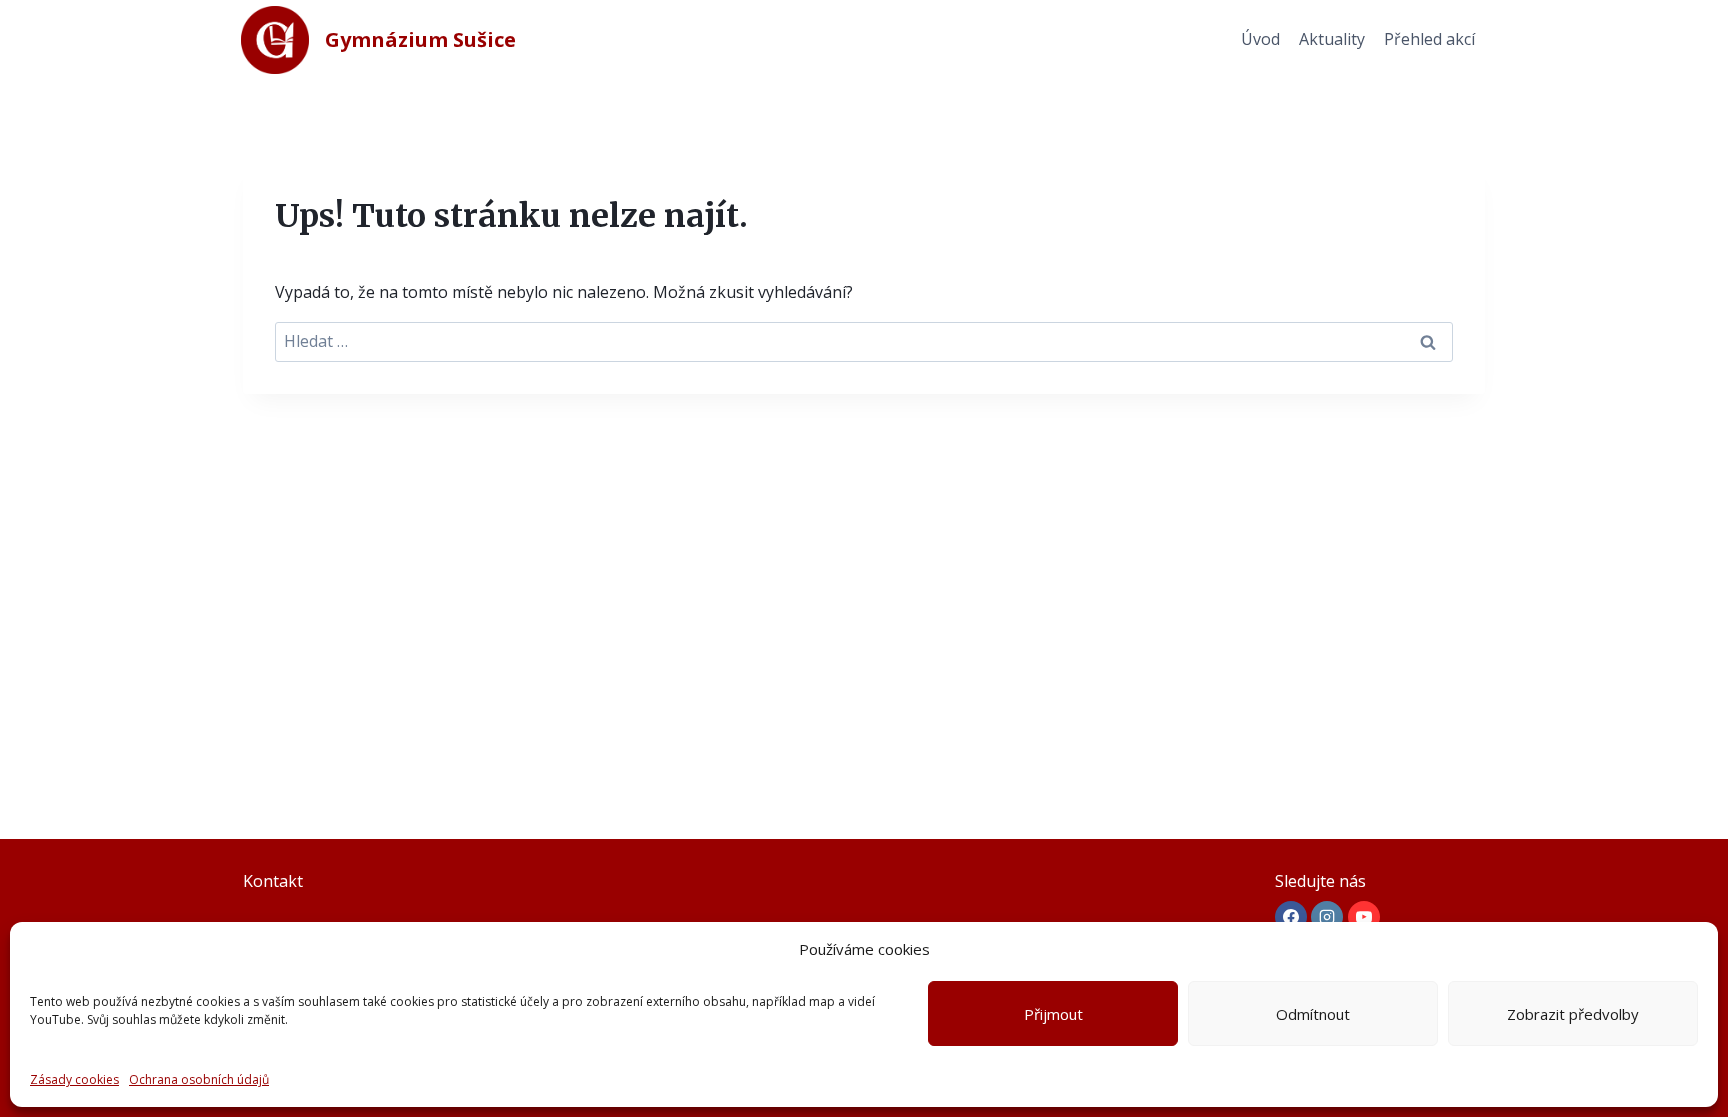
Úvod (1260, 39)
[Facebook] (1291, 917)
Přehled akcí (1429, 39)
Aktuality (1332, 39)
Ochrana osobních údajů (199, 1079)
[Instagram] (1327, 917)
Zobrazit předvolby (1573, 1014)
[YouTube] (1364, 917)
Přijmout (1053, 1014)
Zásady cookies (74, 1079)
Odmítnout (1313, 1014)
